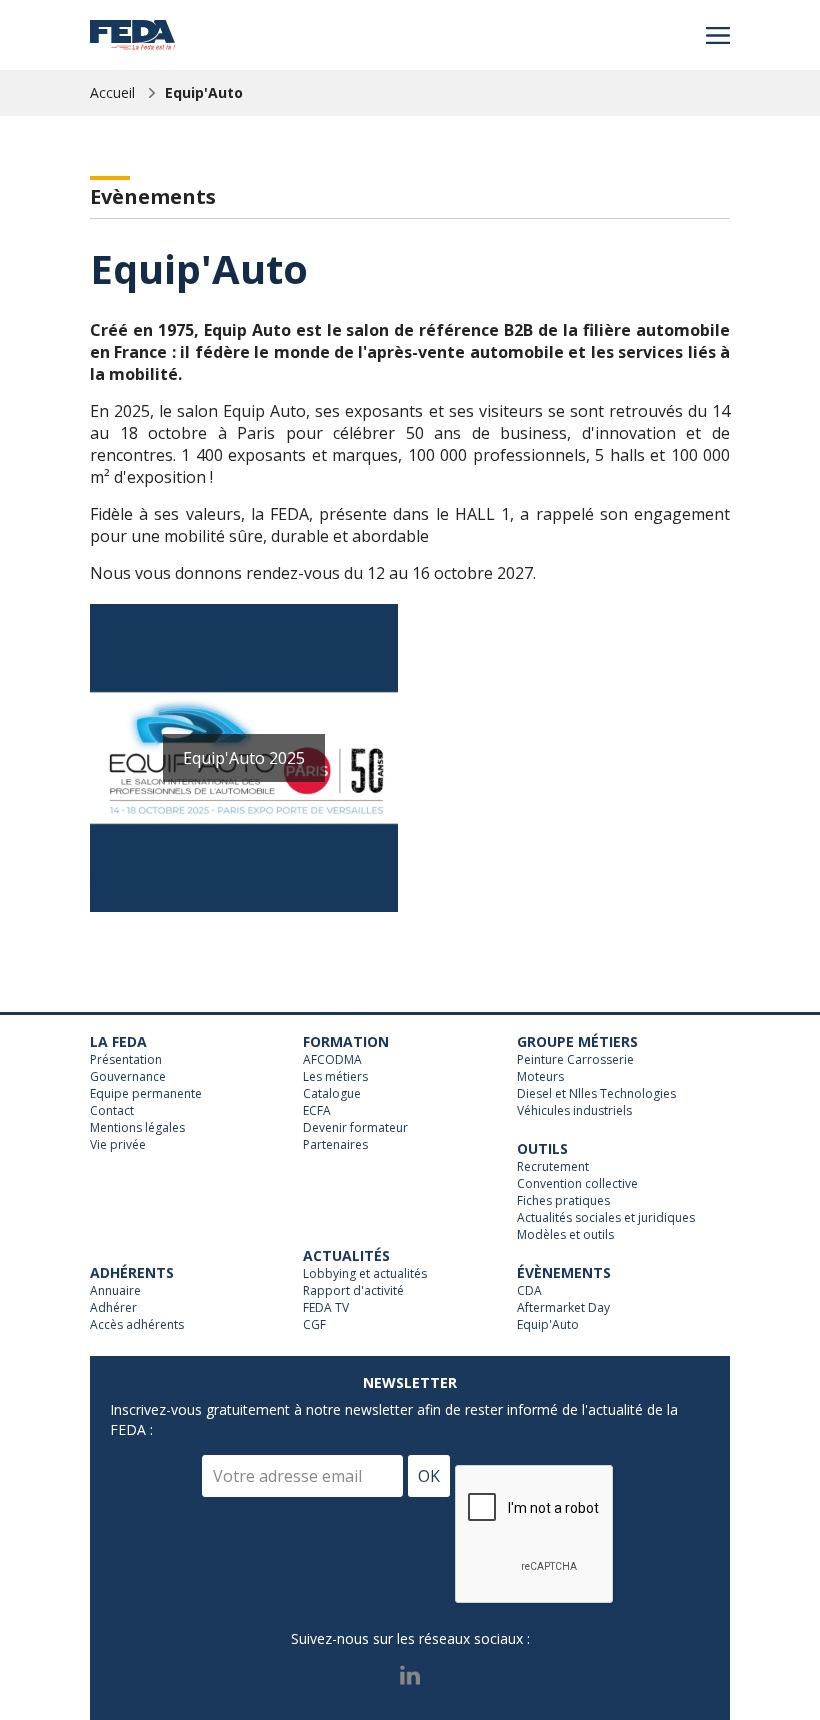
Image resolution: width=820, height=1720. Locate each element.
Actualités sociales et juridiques (606, 1218)
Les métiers (335, 1077)
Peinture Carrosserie (575, 1060)
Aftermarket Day (563, 1308)
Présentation (126, 1060)
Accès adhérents (137, 1325)
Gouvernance (128, 1077)
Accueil (112, 92)
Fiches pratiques (563, 1201)
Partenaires (335, 1145)
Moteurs (540, 1077)
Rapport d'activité (353, 1291)
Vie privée (118, 1145)
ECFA (317, 1111)
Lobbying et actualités (365, 1274)
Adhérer (113, 1308)
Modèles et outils (565, 1235)
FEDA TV (326, 1308)
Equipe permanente (146, 1094)
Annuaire (115, 1291)
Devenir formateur (355, 1128)
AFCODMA (332, 1060)
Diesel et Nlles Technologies (596, 1094)
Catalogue (332, 1094)
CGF (314, 1325)
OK (429, 1476)
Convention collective (577, 1184)
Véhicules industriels (574, 1111)
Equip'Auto (204, 92)
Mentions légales (137, 1128)
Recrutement (553, 1167)
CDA (529, 1291)
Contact (112, 1111)
